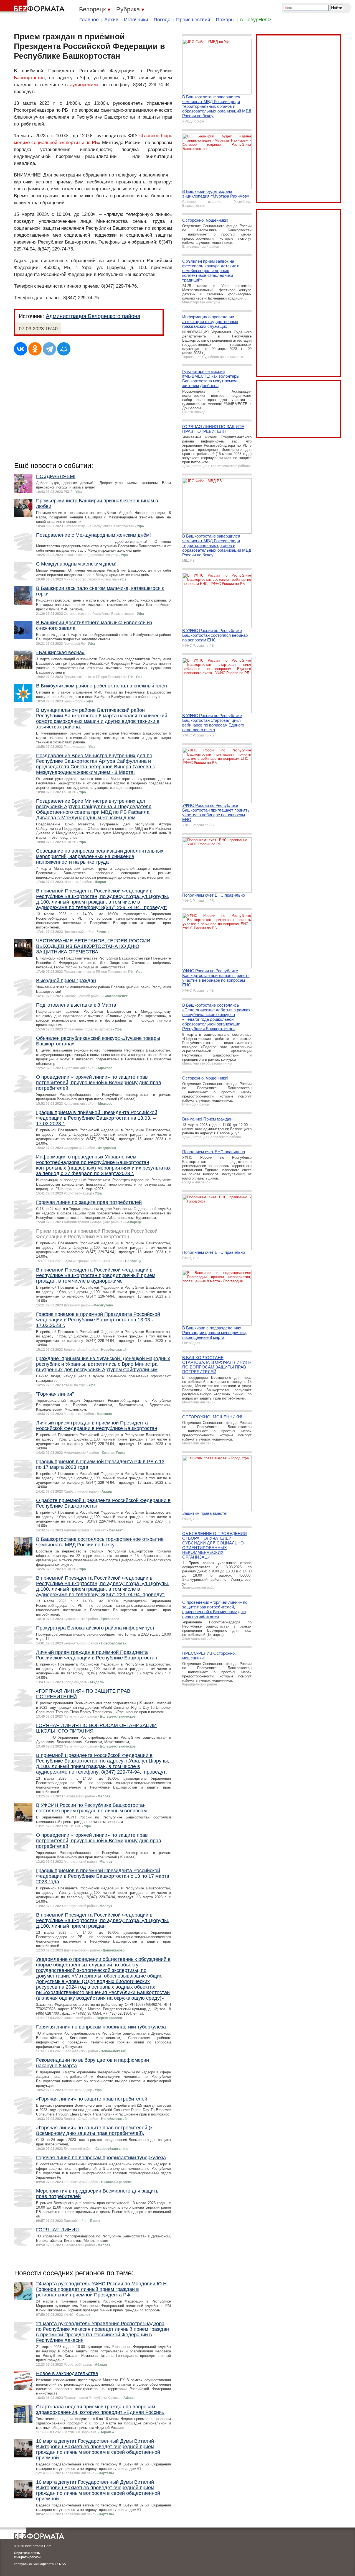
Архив (111, 20)
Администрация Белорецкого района (93, 316)
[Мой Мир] (64, 349)
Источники (136, 20)
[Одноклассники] (35, 349)
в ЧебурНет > (256, 20)
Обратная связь (27, 2553)
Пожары (225, 20)
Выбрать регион (27, 2557)
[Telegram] (49, 349)
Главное (89, 20)
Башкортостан (29, 78)
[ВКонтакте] (21, 349)
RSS (63, 2564)
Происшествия (193, 20)
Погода (162, 20)
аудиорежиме (85, 85)
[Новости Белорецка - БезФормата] (33, 7)
